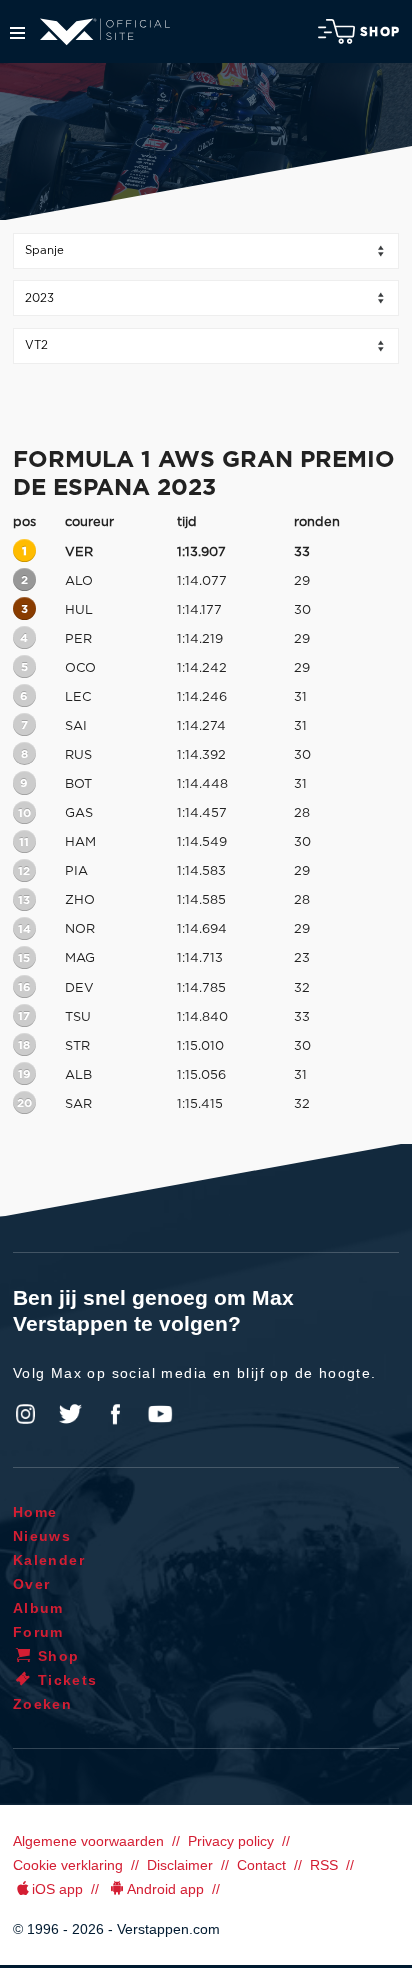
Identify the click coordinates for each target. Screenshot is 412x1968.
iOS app (57, 1889)
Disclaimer (180, 1865)
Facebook (115, 1414)
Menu (17, 33)
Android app (165, 1889)
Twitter (71, 1414)
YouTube (160, 1414)
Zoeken (42, 1704)
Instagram (26, 1414)
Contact (261, 1865)
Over (32, 1584)
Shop (380, 32)
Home (35, 1512)
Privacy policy (231, 1841)
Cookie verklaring (68, 1865)
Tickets (68, 1680)
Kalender (49, 1560)
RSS (324, 1865)
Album (38, 1608)
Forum (38, 1632)
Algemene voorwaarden (88, 1841)
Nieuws (42, 1536)
